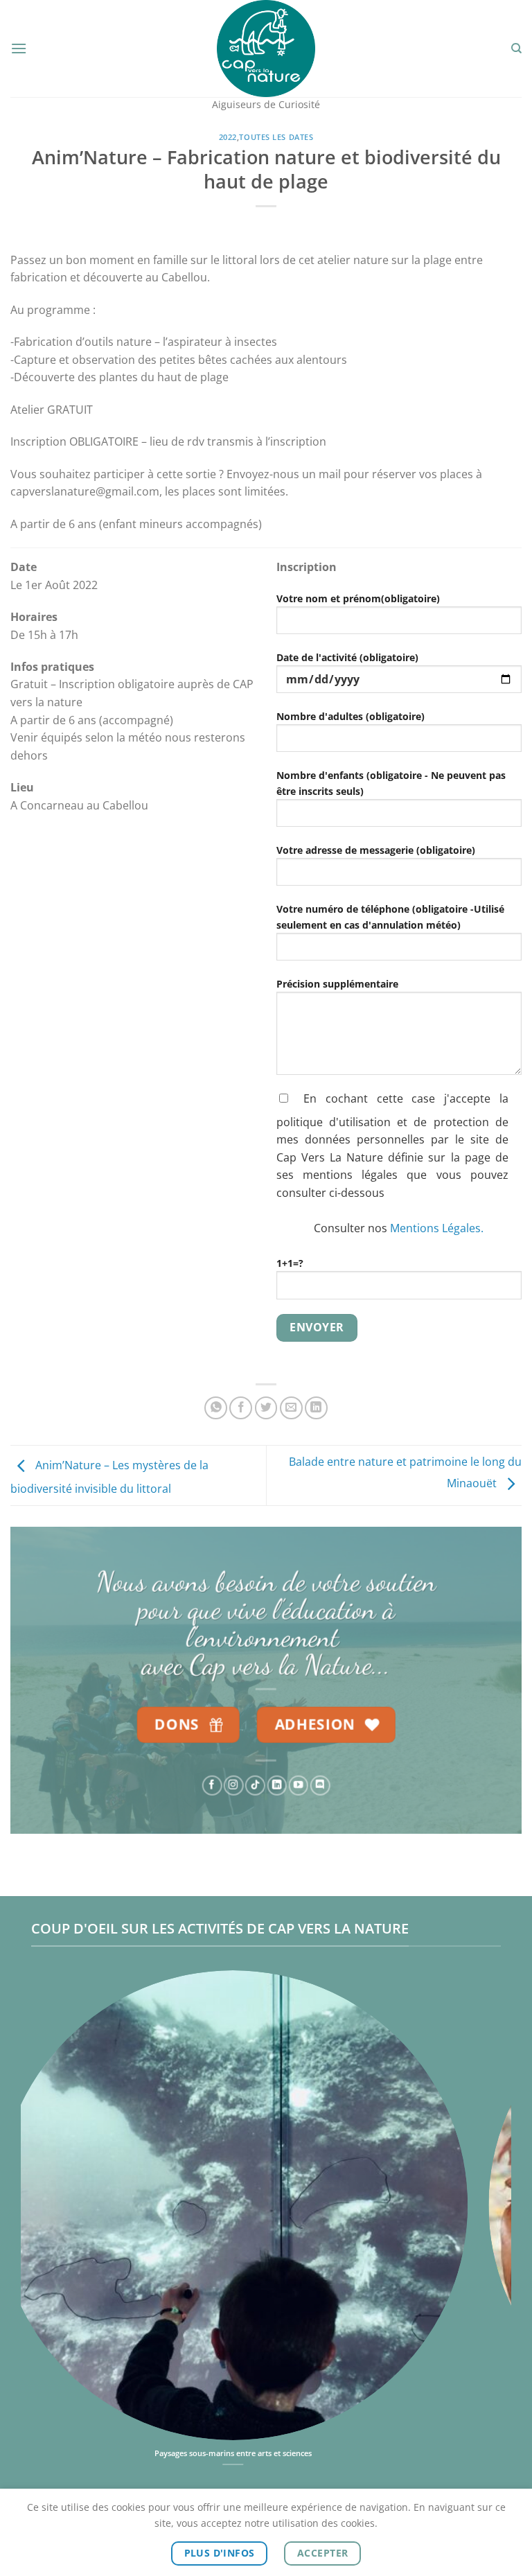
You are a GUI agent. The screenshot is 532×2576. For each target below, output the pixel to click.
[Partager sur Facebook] (241, 1408)
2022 (228, 137)
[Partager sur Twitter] (266, 1408)
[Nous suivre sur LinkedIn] (276, 1785)
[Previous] (48, 2213)
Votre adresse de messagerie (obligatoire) (376, 850)
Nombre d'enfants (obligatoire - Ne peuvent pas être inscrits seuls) (391, 783)
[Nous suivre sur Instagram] (233, 1785)
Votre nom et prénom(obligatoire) (358, 598)
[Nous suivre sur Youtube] (299, 1785)
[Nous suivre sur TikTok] (255, 1785)
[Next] (484, 2213)
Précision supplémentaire (337, 984)
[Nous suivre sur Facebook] (212, 1785)
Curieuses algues (282, 2453)
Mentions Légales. (437, 1228)
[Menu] (19, 48)
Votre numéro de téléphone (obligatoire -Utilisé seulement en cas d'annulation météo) (390, 917)
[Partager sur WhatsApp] (216, 1408)
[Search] (516, 49)
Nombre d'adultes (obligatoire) (351, 716)
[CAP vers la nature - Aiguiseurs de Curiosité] (266, 49)
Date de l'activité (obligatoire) (347, 657)
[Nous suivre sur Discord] (320, 1785)
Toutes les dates (276, 137)
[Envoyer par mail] (291, 1408)
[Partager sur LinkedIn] (316, 1408)
